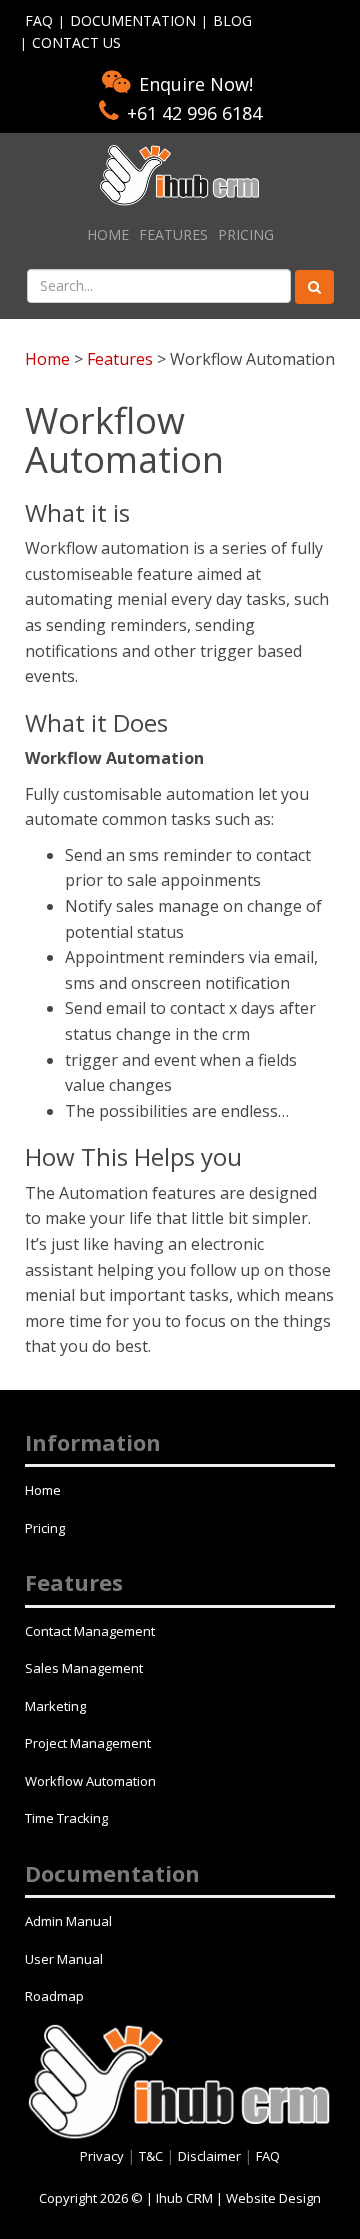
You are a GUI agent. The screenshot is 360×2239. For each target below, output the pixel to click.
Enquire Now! (196, 84)
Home (108, 234)
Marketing (55, 1706)
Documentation (133, 20)
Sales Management (84, 1668)
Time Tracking (66, 1818)
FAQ (39, 20)
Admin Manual (68, 1921)
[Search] (314, 287)
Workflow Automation (90, 1781)
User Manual (64, 1959)
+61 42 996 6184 (194, 113)
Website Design (273, 2198)
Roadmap (54, 1996)
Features (173, 234)
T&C (152, 2156)
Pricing (246, 234)
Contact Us (76, 42)
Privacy (103, 2156)
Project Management (88, 1743)
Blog (232, 20)
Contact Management (90, 1631)
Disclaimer (211, 2156)
